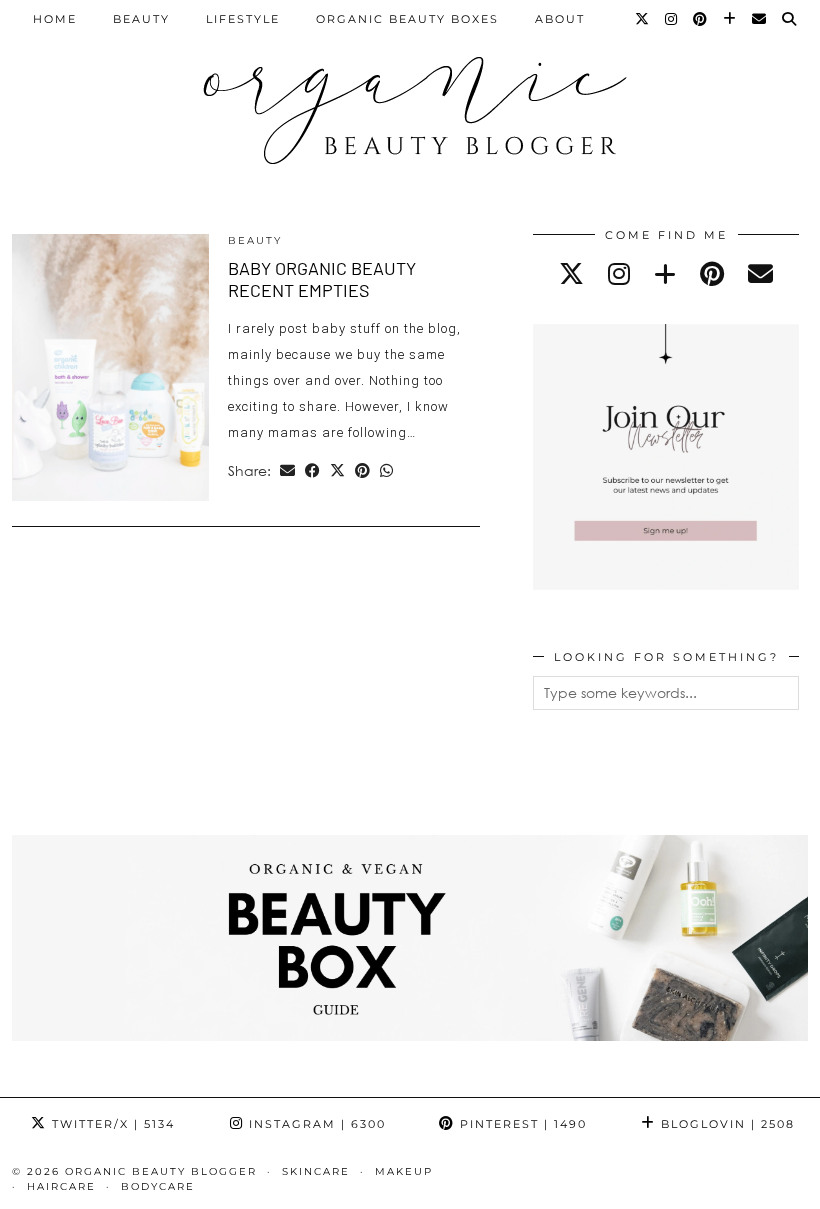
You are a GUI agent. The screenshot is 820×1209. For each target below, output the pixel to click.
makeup (404, 1171)
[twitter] (571, 273)
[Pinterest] (701, 19)
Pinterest (521, 1124)
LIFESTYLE (243, 19)
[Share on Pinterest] (362, 471)
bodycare (158, 1186)
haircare (61, 1186)
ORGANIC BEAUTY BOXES (407, 19)
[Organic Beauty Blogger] (410, 102)
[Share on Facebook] (312, 471)
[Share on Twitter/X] (337, 471)
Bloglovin (725, 1124)
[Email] (760, 19)
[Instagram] (672, 19)
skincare (316, 1171)
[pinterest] (712, 273)
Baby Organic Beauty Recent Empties (322, 279)
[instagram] (619, 273)
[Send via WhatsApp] (386, 471)
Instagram (315, 1124)
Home (55, 19)
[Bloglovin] (730, 19)
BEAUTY (141, 19)
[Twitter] (643, 19)
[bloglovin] (665, 273)
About (560, 19)
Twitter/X (111, 1124)
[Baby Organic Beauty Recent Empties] (110, 367)
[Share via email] (287, 471)
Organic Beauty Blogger (161, 1171)
